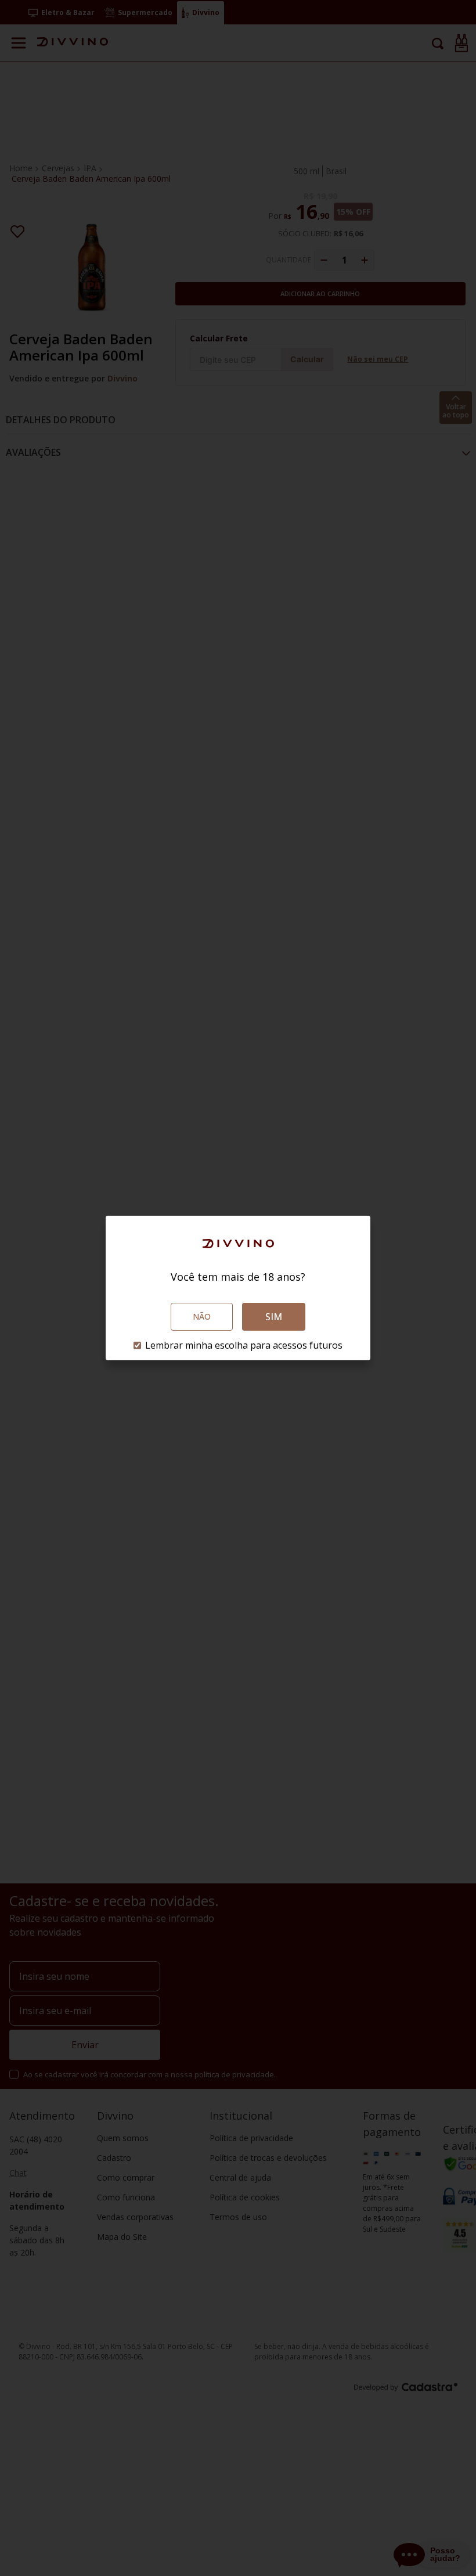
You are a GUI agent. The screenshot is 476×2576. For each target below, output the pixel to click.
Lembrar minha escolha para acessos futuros (244, 1345)
